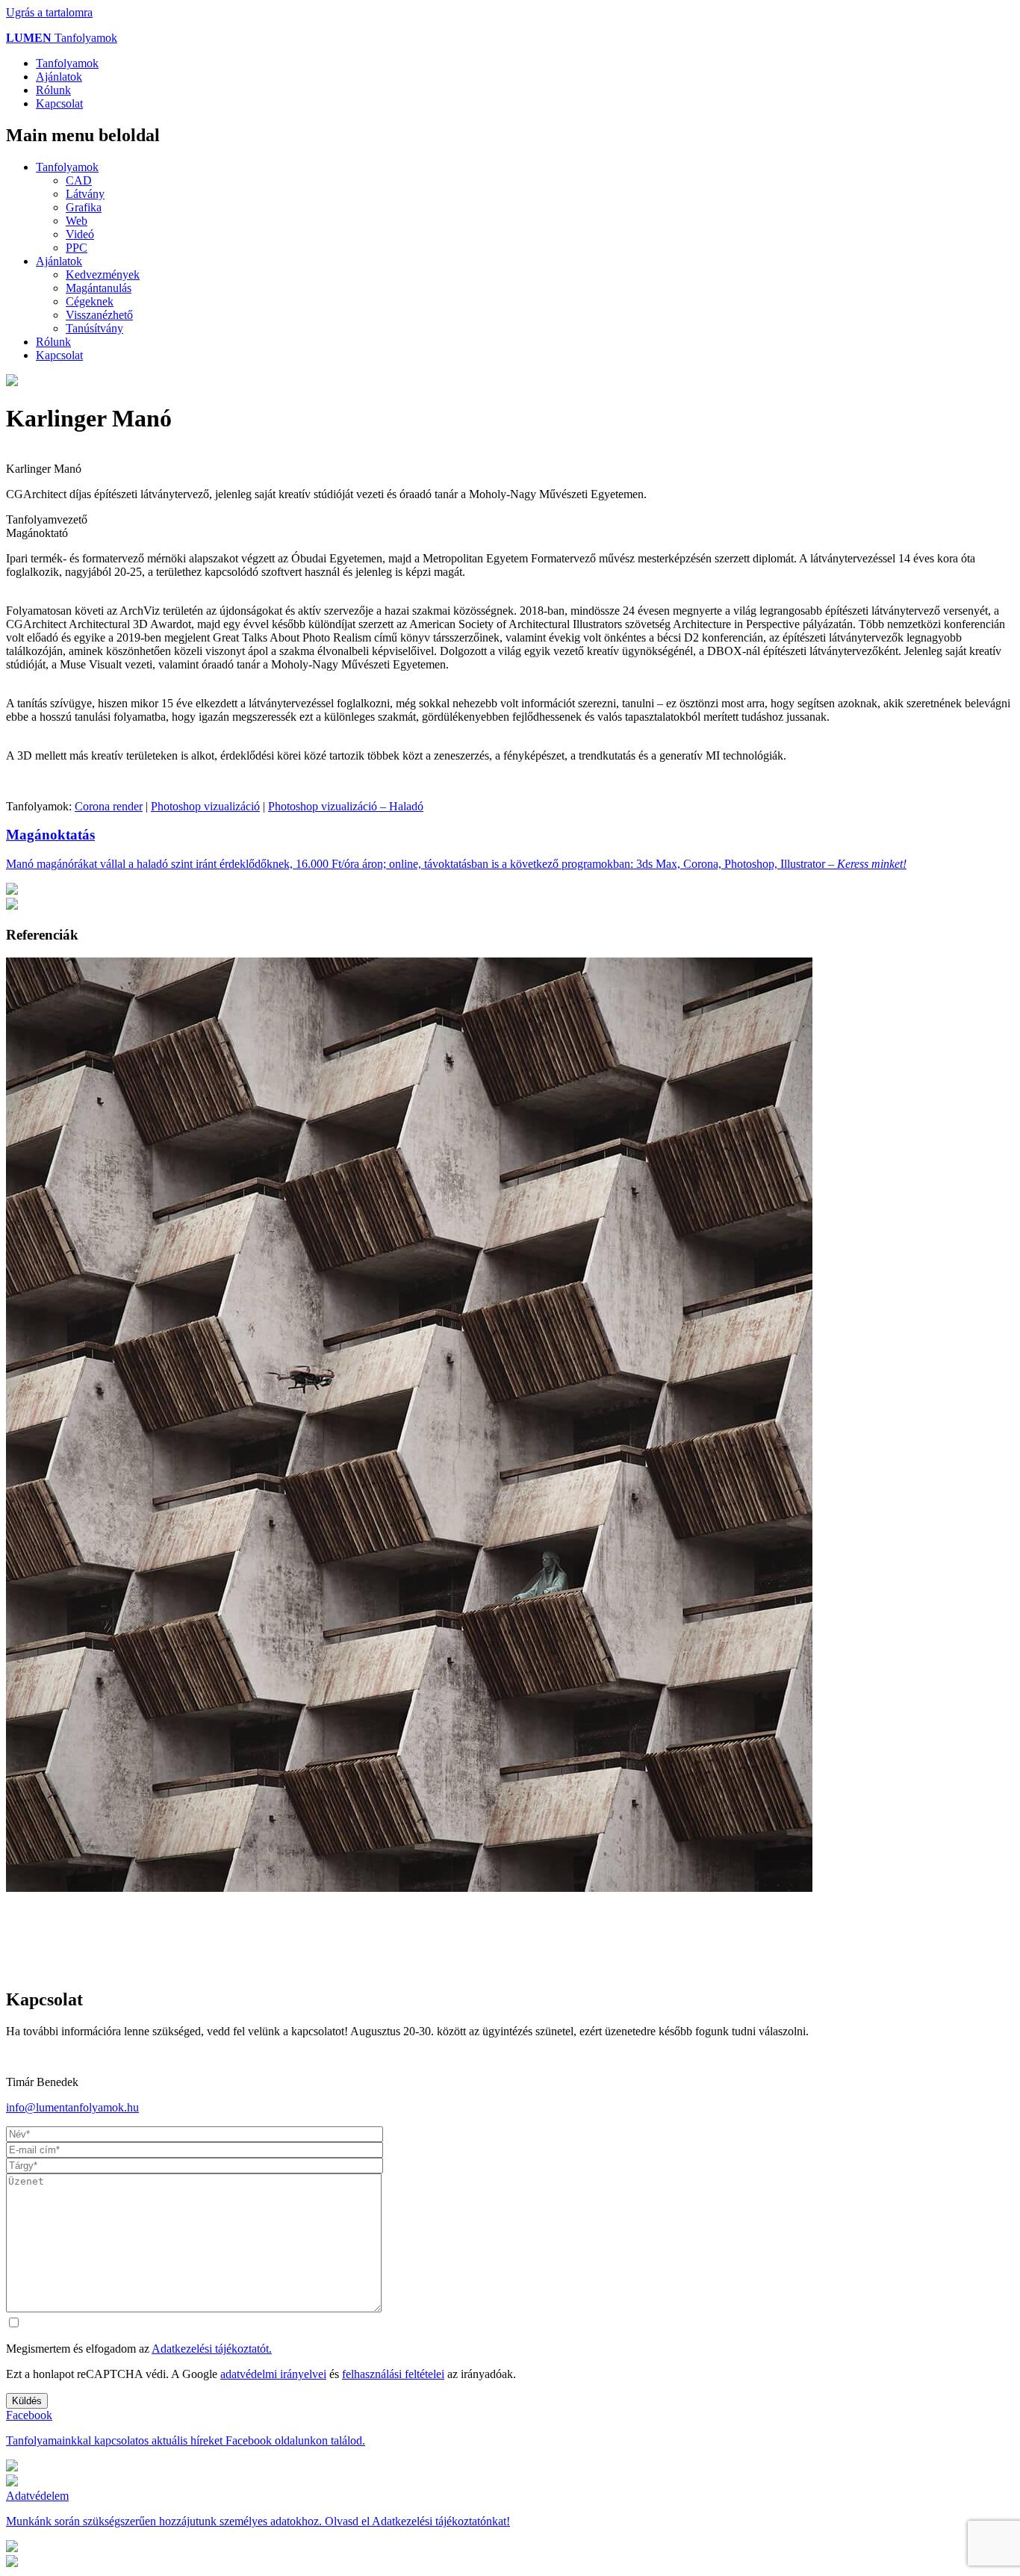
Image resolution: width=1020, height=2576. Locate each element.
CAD (79, 180)
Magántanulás (99, 288)
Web (77, 221)
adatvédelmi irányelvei (273, 2374)
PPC (77, 248)
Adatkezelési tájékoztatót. (212, 2349)
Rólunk (53, 90)
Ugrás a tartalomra (49, 12)
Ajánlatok (59, 77)
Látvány (85, 194)
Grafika (84, 207)
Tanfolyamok (62, 38)
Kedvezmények (103, 274)
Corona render (109, 806)
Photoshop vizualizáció (205, 806)
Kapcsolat (59, 103)
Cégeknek (90, 301)
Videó (80, 234)
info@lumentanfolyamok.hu (72, 2107)
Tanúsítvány (94, 328)
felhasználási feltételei (393, 2374)
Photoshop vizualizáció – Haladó (346, 806)
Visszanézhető (99, 315)
